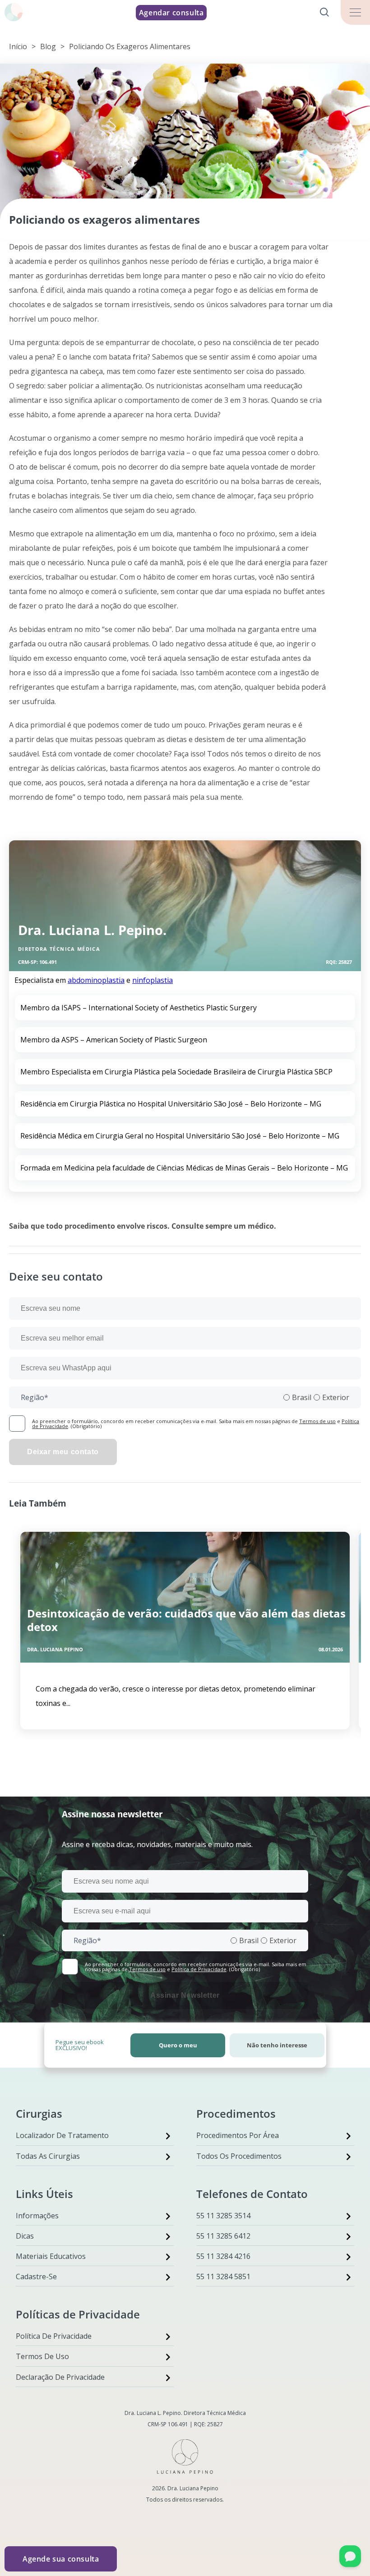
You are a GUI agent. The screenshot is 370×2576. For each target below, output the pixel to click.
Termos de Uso (42, 2356)
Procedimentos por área (238, 2135)
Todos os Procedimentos (239, 2156)
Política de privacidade (54, 2336)
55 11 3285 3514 (223, 2216)
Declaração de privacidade (60, 2377)
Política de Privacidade (199, 1969)
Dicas (25, 2236)
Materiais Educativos (51, 2256)
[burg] (355, 12)
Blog (48, 46)
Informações (37, 2216)
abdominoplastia (96, 980)
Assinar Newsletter (185, 1995)
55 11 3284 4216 (223, 2256)
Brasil (302, 1397)
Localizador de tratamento (62, 2135)
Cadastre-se (36, 2276)
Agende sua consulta (61, 2559)
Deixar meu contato (63, 1452)
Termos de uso (317, 1421)
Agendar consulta (171, 13)
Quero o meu (178, 2045)
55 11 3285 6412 (223, 2236)
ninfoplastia (153, 980)
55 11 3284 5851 (223, 2276)
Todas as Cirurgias (48, 2156)
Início (18, 46)
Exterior (336, 1397)
